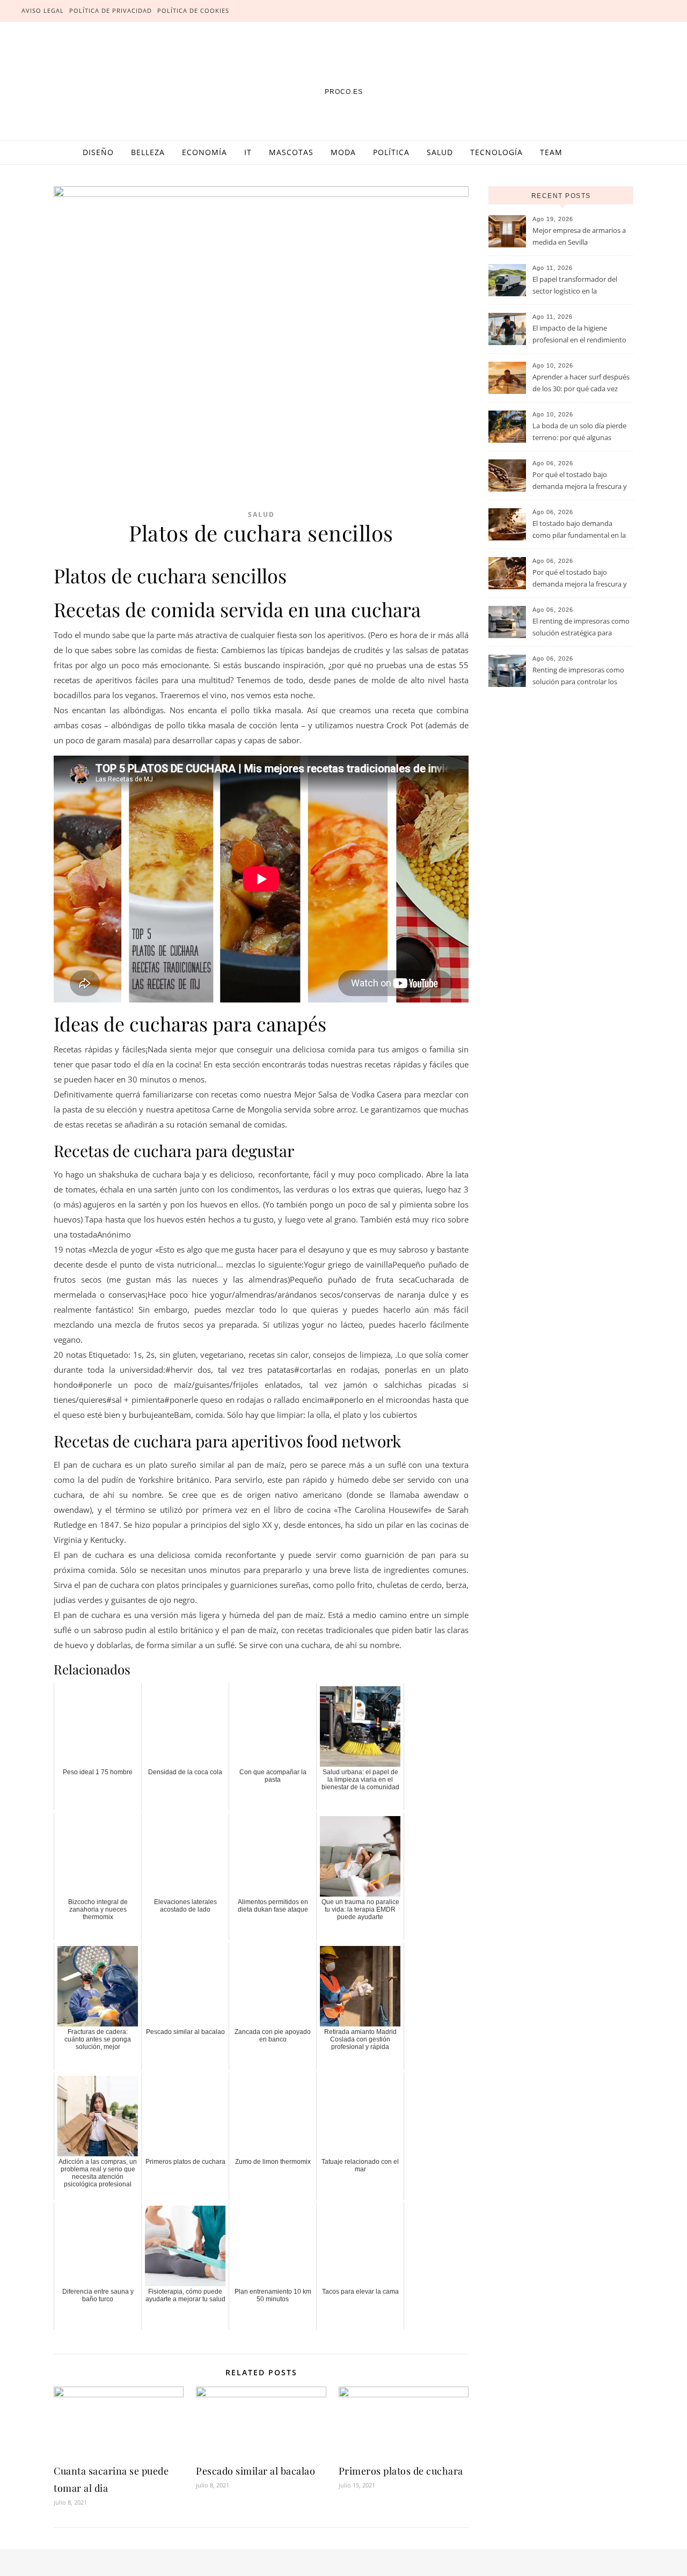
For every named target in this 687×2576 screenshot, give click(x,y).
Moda (343, 152)
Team (551, 152)
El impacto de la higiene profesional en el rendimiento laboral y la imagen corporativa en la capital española (582, 335)
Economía (204, 152)
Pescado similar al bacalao (255, 2471)
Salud (440, 152)
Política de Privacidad (111, 10)
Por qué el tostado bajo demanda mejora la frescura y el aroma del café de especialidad (580, 481)
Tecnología (496, 152)
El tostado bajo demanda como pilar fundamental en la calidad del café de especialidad (582, 530)
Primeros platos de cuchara (401, 2471)
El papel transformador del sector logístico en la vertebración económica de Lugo (576, 286)
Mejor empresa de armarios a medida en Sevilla (579, 236)
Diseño (98, 152)
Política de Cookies (193, 10)
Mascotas (291, 152)
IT (248, 152)
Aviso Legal (43, 10)
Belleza (148, 152)
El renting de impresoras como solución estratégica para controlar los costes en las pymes (581, 628)
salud (261, 514)
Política (391, 152)
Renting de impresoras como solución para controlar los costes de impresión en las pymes (578, 677)
